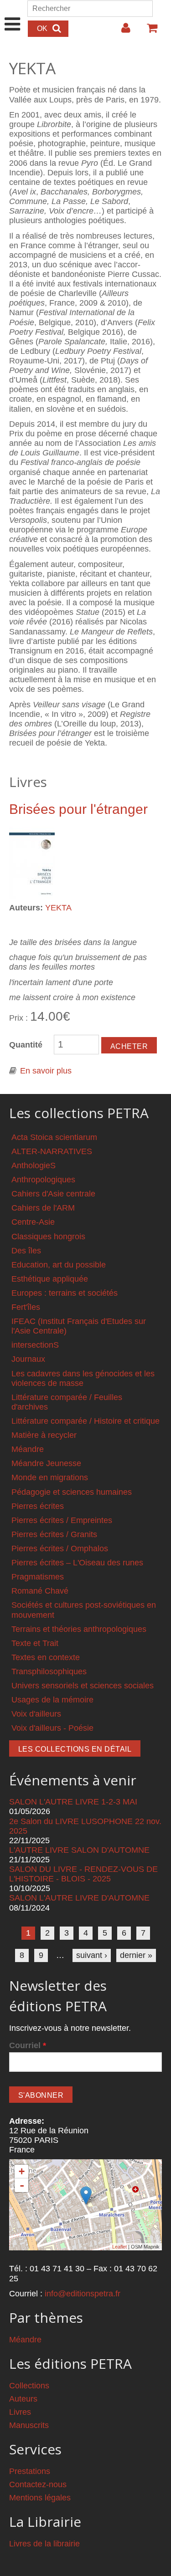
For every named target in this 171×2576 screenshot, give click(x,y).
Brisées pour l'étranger (78, 809)
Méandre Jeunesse (46, 1463)
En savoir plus (46, 1071)
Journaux (28, 1359)
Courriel (28, 2045)
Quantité (26, 1045)
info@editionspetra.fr (83, 2294)
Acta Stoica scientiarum (54, 1137)
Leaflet (119, 2247)
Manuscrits (29, 2425)
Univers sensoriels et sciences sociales (83, 1686)
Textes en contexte (46, 1657)
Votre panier (148, 31)
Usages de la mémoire (52, 1700)
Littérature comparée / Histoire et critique (85, 1421)
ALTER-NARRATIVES (52, 1151)
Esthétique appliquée (50, 1279)
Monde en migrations (50, 1477)
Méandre (28, 1449)
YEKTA (58, 908)
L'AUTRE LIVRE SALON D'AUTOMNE (79, 1850)
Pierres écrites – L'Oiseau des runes (77, 1563)
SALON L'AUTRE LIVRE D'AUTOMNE (79, 1898)
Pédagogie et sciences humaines (72, 1492)
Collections (29, 2386)
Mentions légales (40, 2498)
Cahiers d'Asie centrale (53, 1194)
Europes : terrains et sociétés (65, 1293)
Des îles (26, 1251)
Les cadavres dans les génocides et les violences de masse (83, 1378)
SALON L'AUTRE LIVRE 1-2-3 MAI (73, 1802)
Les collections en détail (75, 1749)
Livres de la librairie (44, 2544)
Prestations (30, 2471)
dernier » (136, 1955)
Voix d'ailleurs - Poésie (52, 1728)
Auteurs (23, 2399)
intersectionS (35, 1345)
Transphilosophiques (49, 1671)
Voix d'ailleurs (36, 1714)
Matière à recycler (44, 1435)
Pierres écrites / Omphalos (60, 1549)
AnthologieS (34, 1165)
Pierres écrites (38, 1506)
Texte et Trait (35, 1643)
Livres (20, 2412)
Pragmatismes (38, 1577)
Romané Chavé (40, 1591)
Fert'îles (26, 1307)
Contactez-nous (38, 2484)
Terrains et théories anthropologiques (79, 1629)
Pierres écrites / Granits (54, 1534)
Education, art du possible (59, 1265)
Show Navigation (13, 15)
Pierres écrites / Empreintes (62, 1520)
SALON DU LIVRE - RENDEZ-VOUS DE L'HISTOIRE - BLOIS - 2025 (83, 1874)
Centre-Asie (33, 1222)
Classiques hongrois (48, 1237)
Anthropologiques (43, 1180)
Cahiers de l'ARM (43, 1208)
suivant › (92, 1955)
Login (121, 31)
